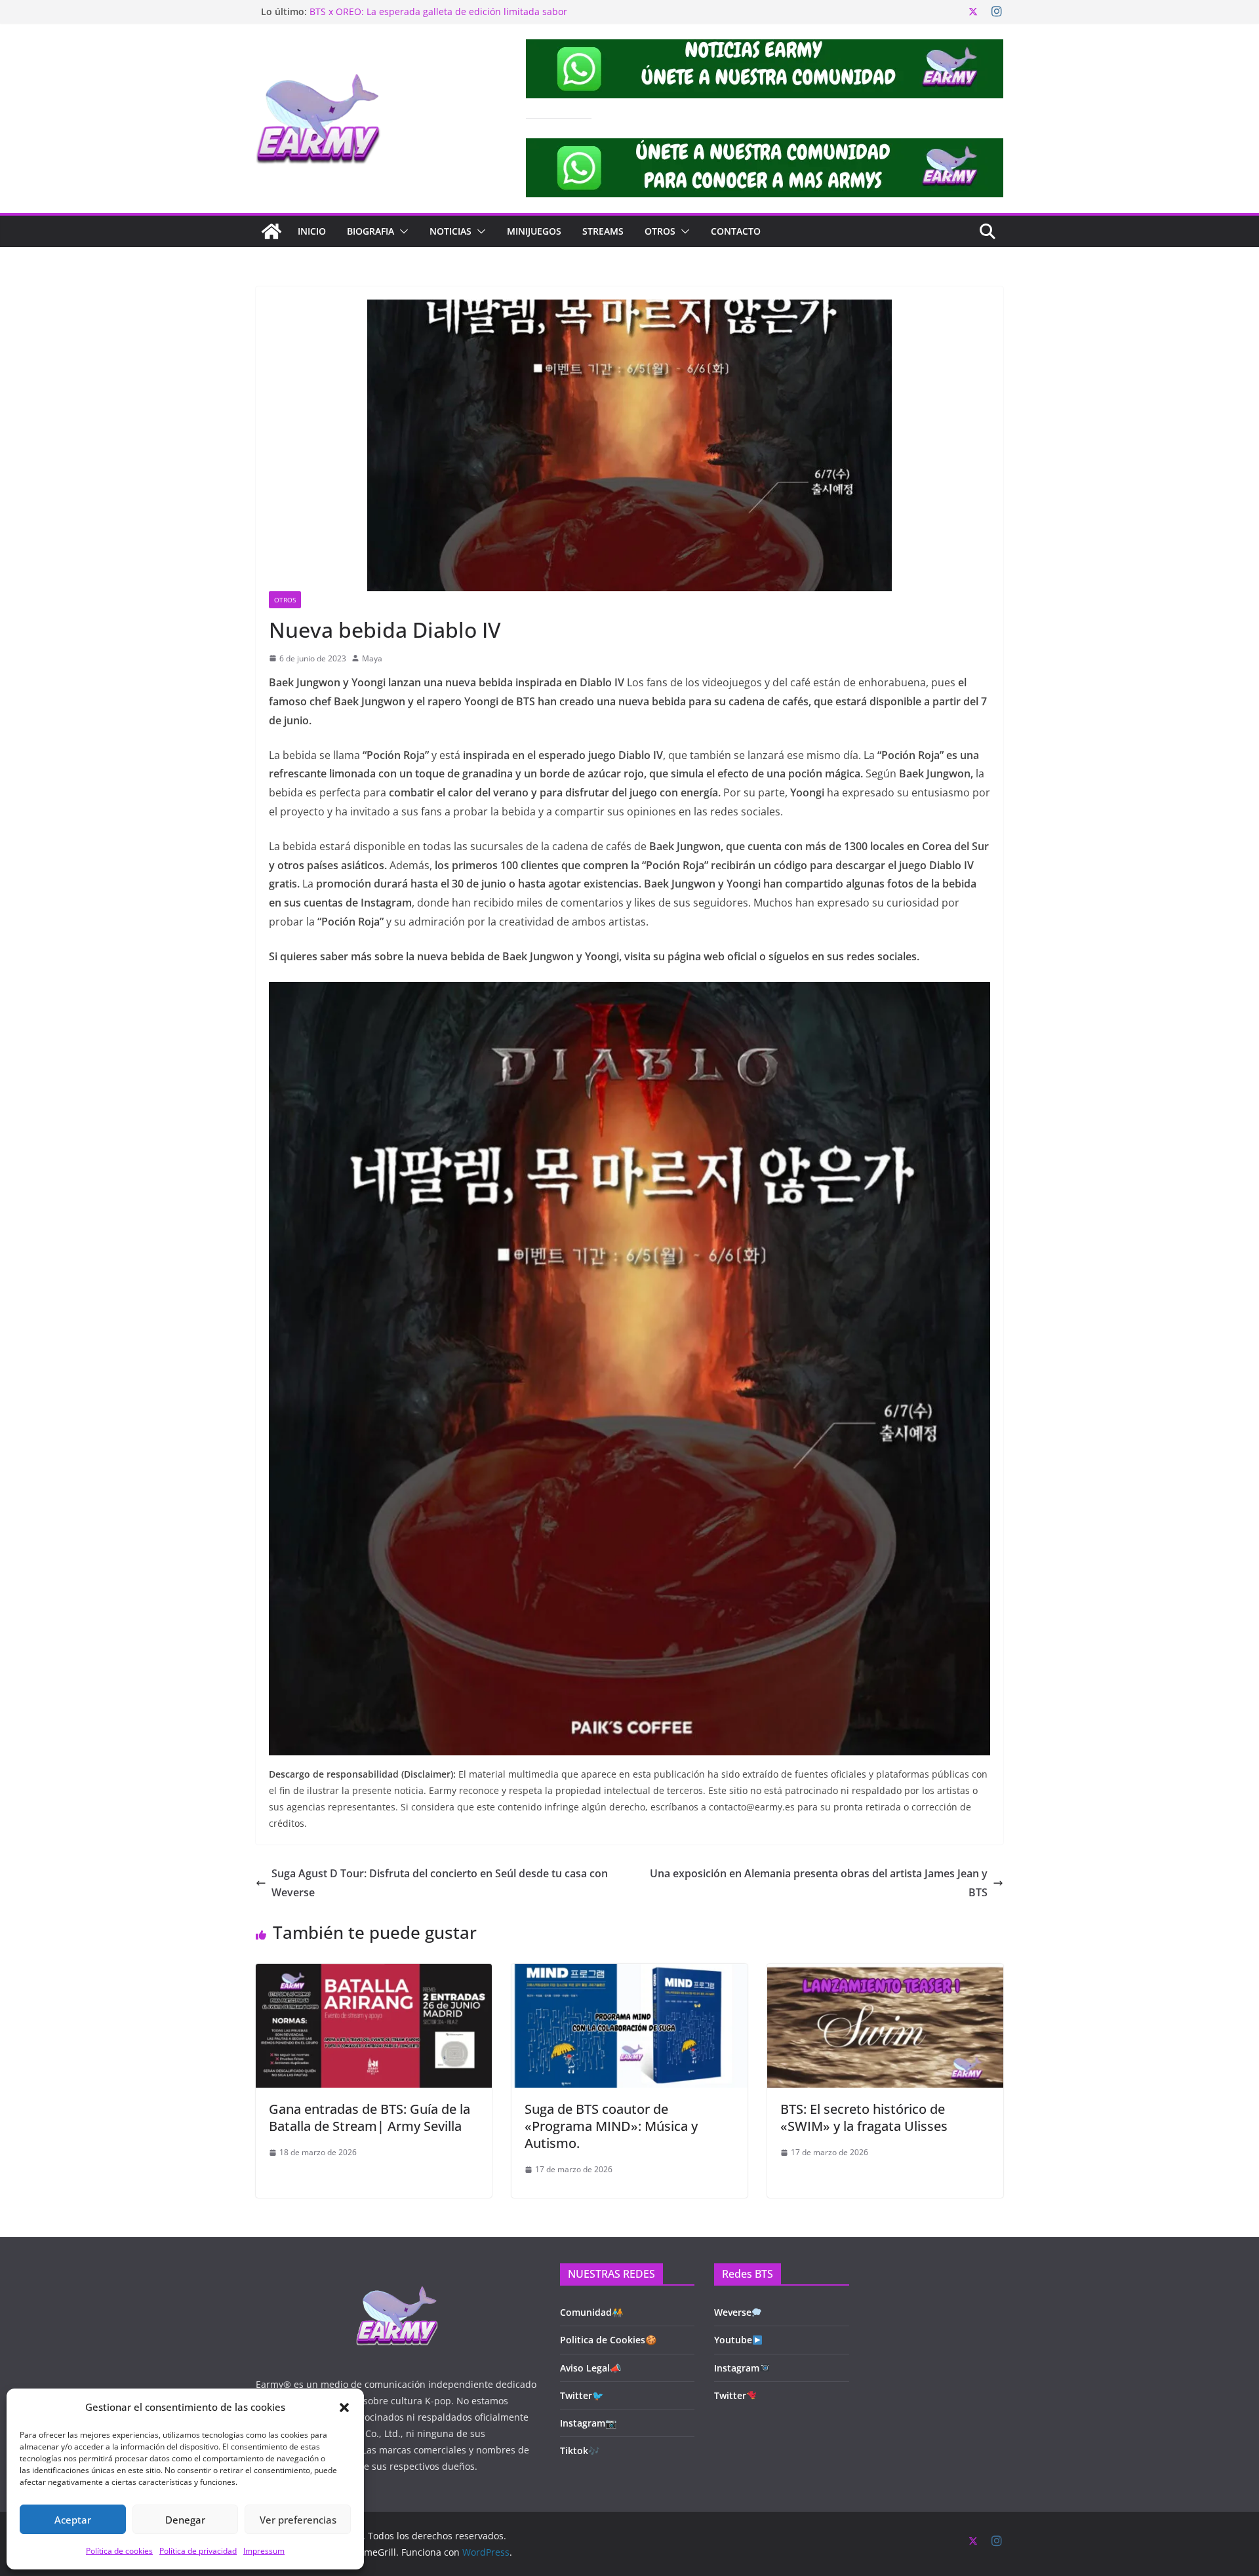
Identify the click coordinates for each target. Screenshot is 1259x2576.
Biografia (370, 231)
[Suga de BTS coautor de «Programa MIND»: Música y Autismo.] (629, 1973)
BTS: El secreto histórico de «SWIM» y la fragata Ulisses (864, 2117)
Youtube (733, 2340)
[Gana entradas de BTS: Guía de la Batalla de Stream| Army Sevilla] (374, 1973)
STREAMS (603, 231)
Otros (660, 231)
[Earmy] (271, 231)
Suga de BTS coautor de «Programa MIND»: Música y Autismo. (611, 2126)
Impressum (264, 2551)
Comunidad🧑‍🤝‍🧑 (591, 2312)
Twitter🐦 (582, 2395)
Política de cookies (119, 2551)
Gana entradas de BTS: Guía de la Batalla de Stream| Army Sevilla (370, 2117)
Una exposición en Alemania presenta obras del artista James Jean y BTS (819, 1883)
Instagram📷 (588, 2423)
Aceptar (73, 2520)
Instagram (737, 2368)
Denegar (185, 2520)
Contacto (736, 231)
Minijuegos (534, 231)
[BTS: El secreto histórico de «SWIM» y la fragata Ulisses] (885, 1973)
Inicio (312, 231)
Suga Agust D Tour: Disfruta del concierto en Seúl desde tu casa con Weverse (440, 1883)
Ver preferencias (298, 2520)
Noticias (450, 231)
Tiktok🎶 (580, 2450)
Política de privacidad (198, 2551)
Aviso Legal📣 (590, 2368)
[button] (344, 2408)
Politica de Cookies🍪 (608, 2340)
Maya (372, 658)
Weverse (733, 2312)
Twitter (730, 2395)
